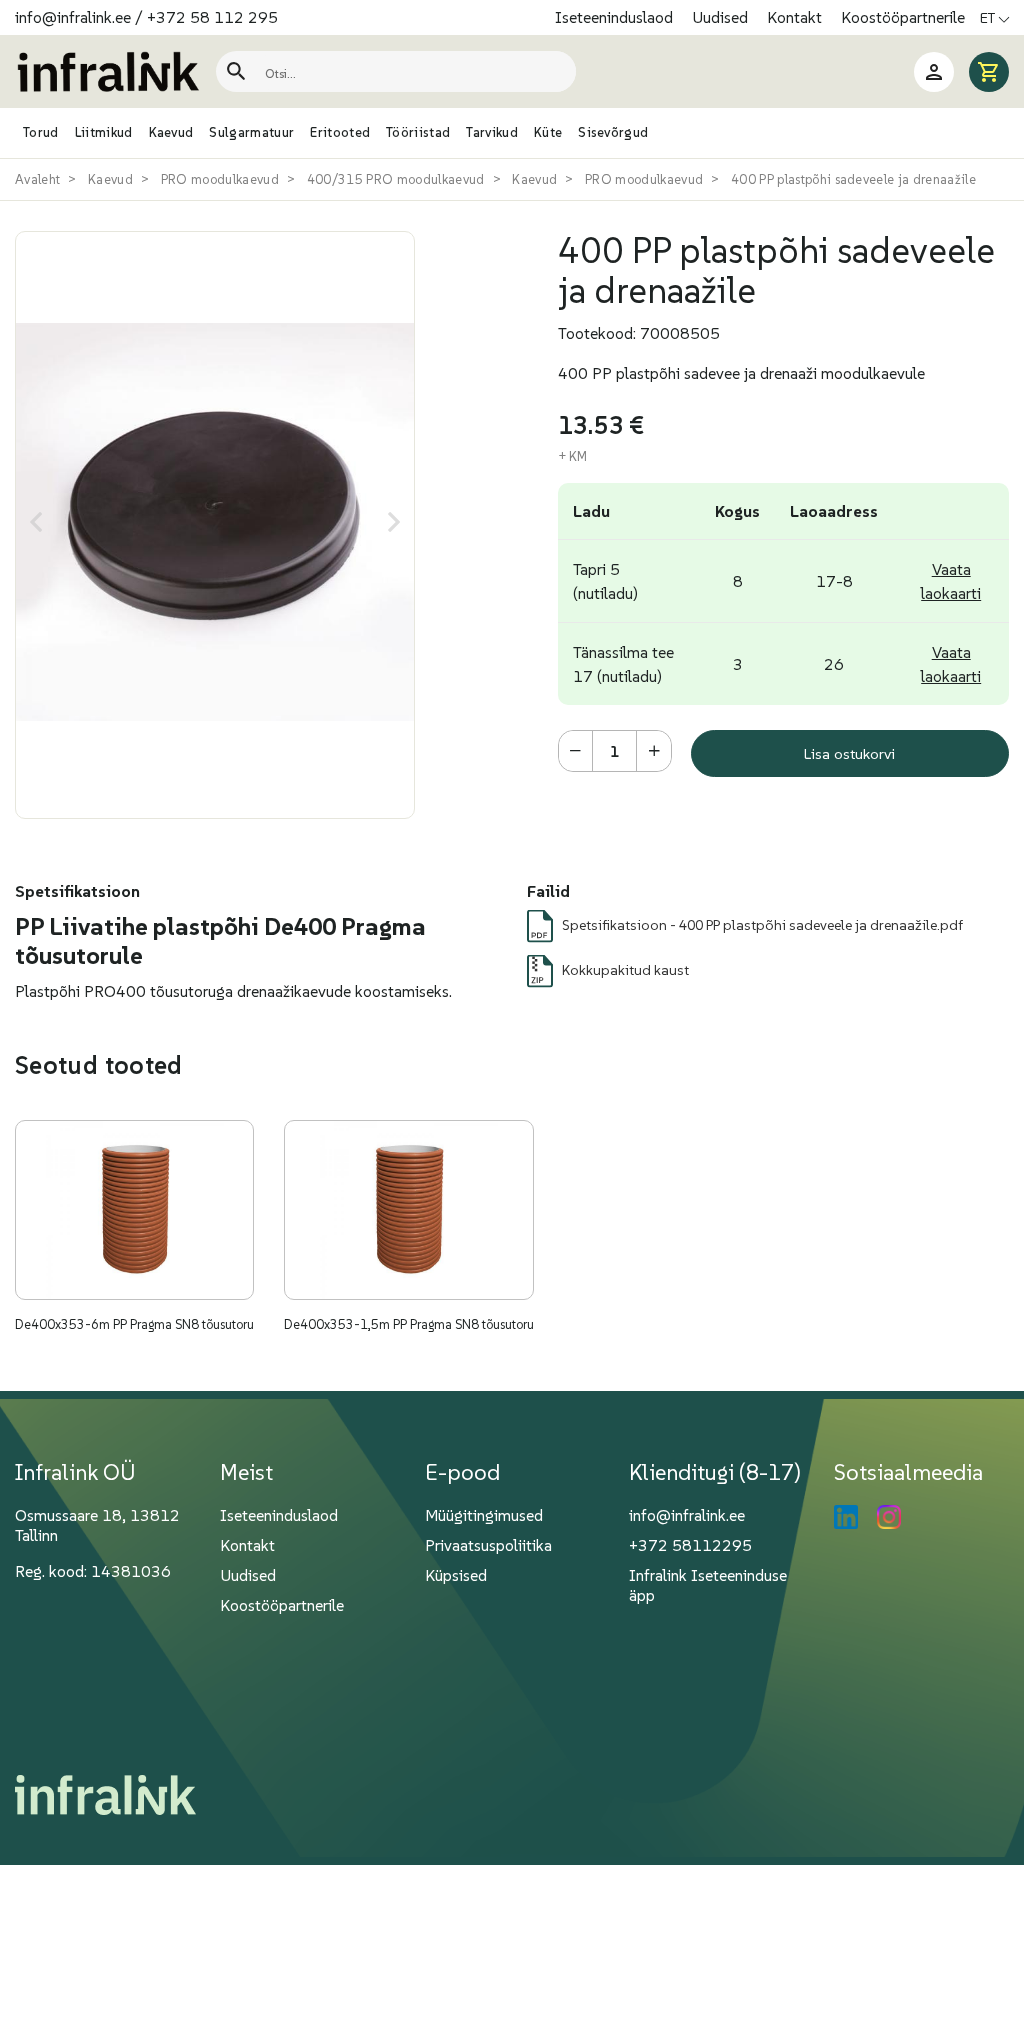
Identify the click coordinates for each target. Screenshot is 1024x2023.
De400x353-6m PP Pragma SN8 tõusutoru (134, 1324)
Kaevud (110, 179)
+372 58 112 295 (212, 17)
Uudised (722, 17)
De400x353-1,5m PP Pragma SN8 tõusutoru (409, 1324)
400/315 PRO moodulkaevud (396, 179)
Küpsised (456, 1575)
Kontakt (796, 17)
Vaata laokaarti (951, 581)
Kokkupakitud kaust (625, 970)
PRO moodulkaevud (220, 179)
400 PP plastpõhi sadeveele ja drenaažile (853, 179)
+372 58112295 (690, 1545)
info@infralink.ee (73, 17)
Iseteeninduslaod (616, 17)
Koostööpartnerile (903, 17)
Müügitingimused (484, 1515)
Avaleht (37, 179)
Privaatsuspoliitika (488, 1545)
